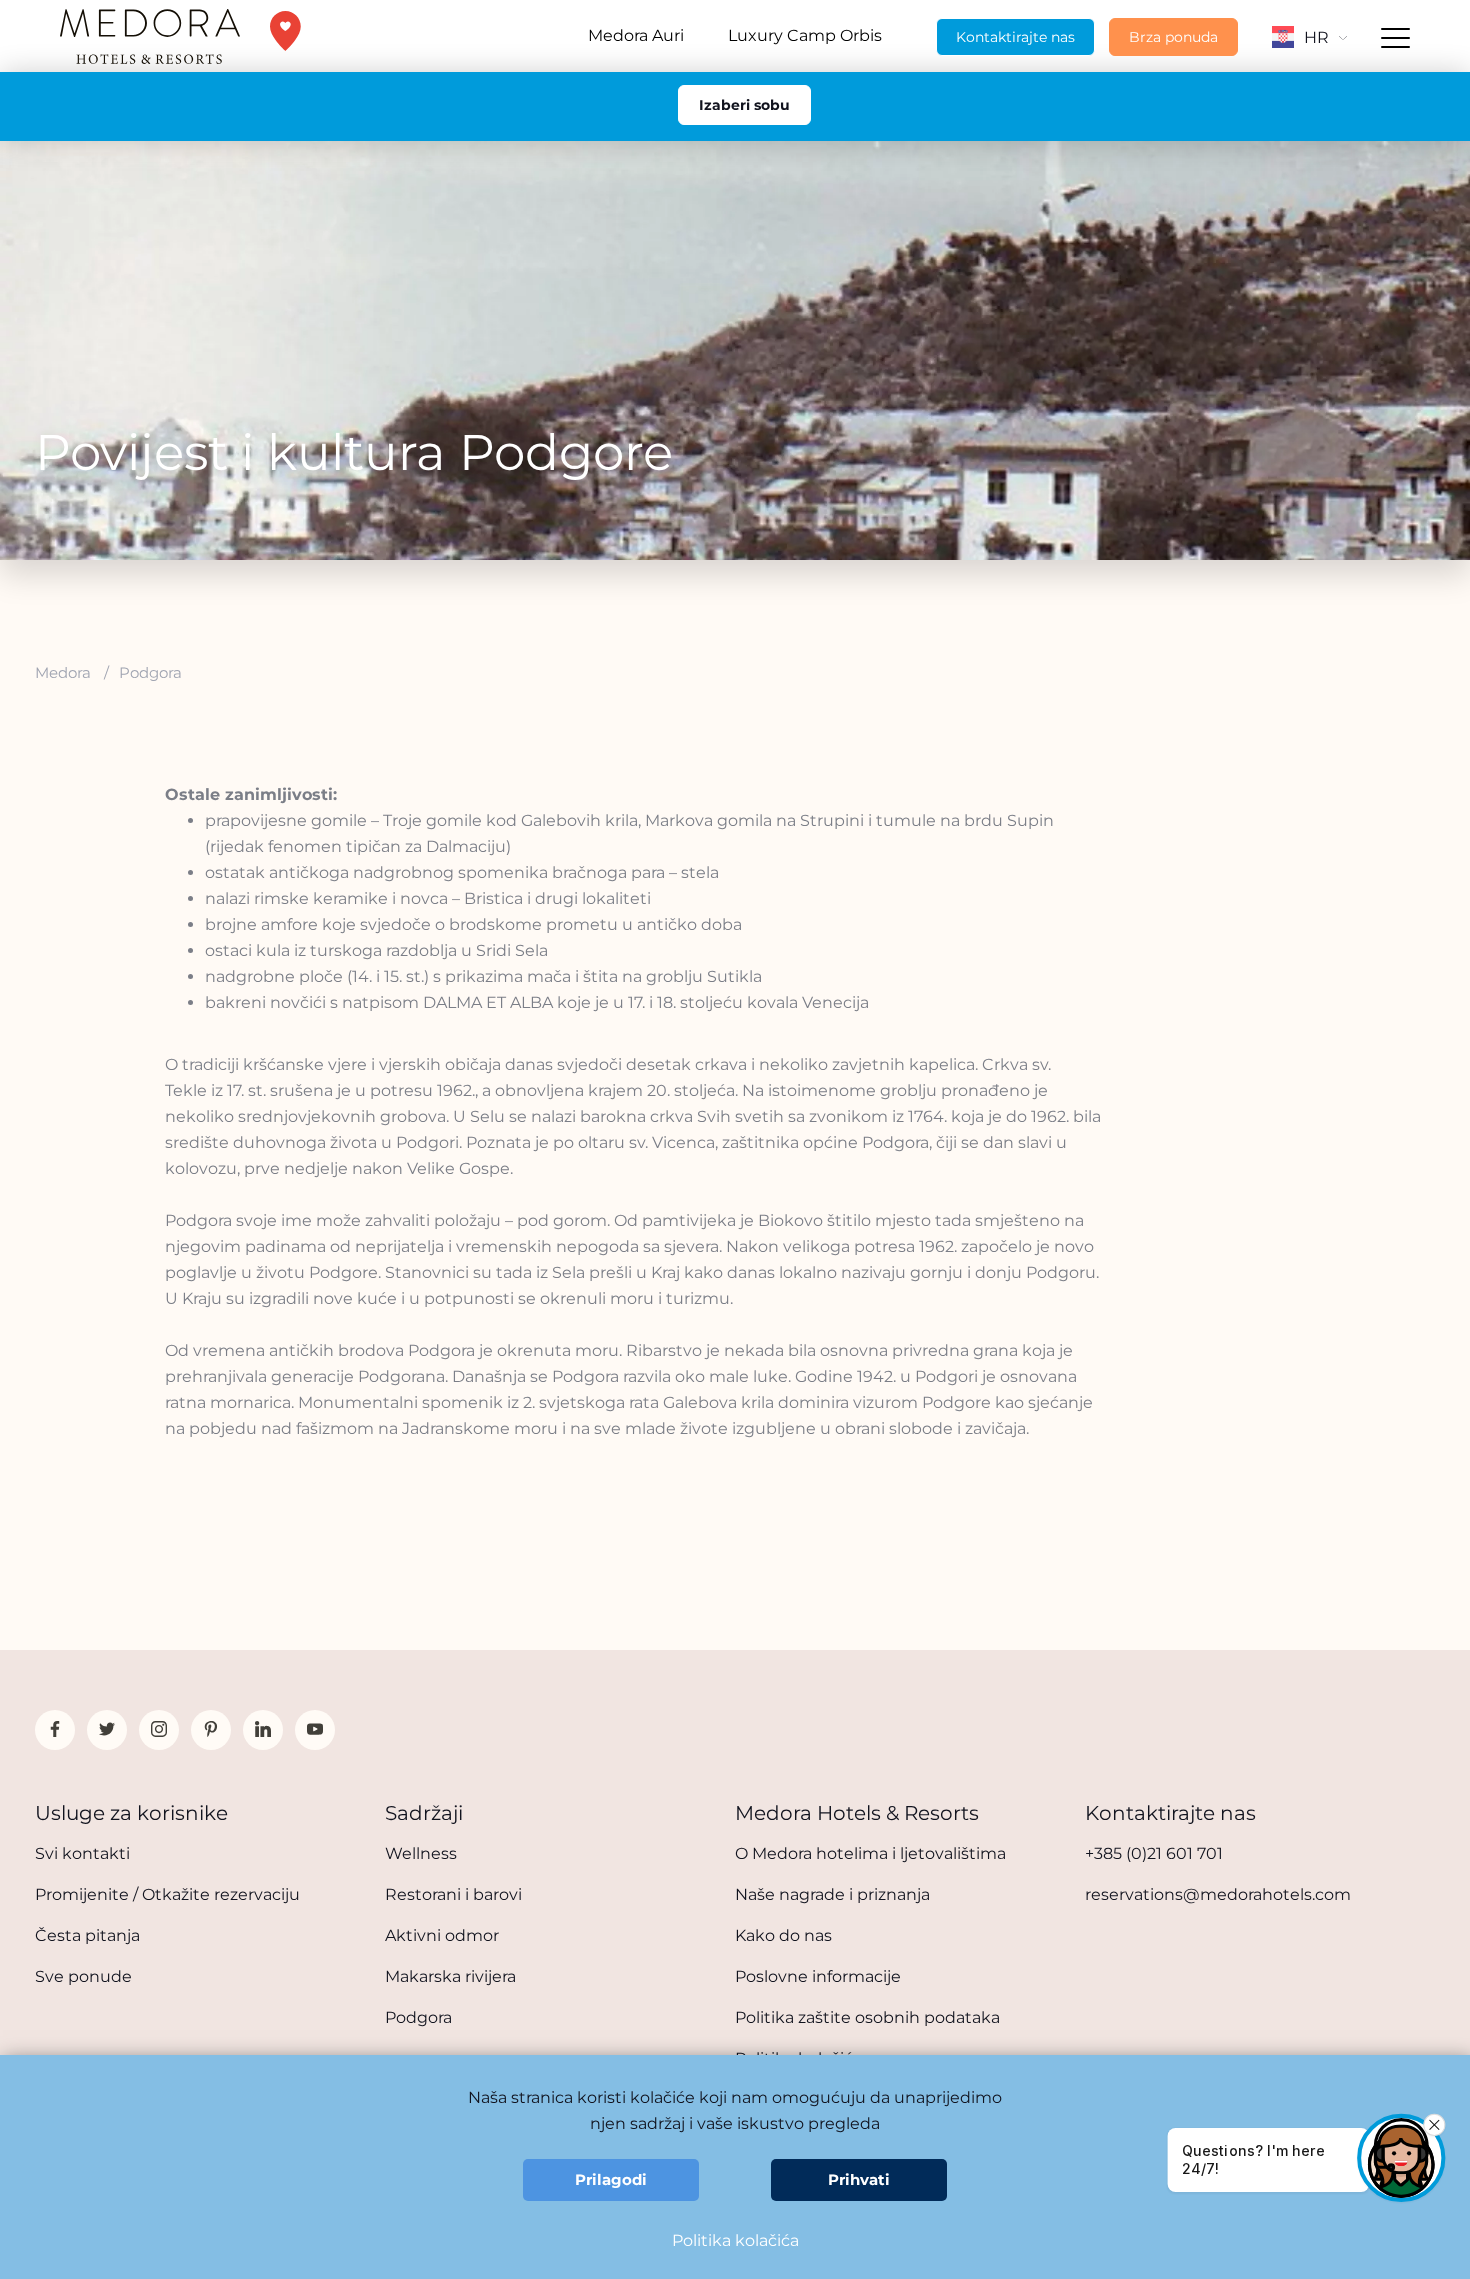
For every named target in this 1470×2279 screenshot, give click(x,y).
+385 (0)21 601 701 (1154, 1853)
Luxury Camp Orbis (805, 35)
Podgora (418, 2017)
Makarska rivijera (450, 1976)
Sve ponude (83, 1976)
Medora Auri (636, 35)
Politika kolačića (735, 2240)
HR (1316, 37)
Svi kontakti (82, 1853)
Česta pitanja (87, 1935)
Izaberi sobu (744, 105)
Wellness (421, 1853)
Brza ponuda (1173, 37)
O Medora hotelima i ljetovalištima (870, 1853)
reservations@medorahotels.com (1218, 1894)
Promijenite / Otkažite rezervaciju (167, 1894)
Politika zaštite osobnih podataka (867, 2017)
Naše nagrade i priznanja (832, 1894)
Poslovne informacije (818, 1976)
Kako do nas (783, 1935)
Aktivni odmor (442, 1935)
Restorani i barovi (453, 1894)
